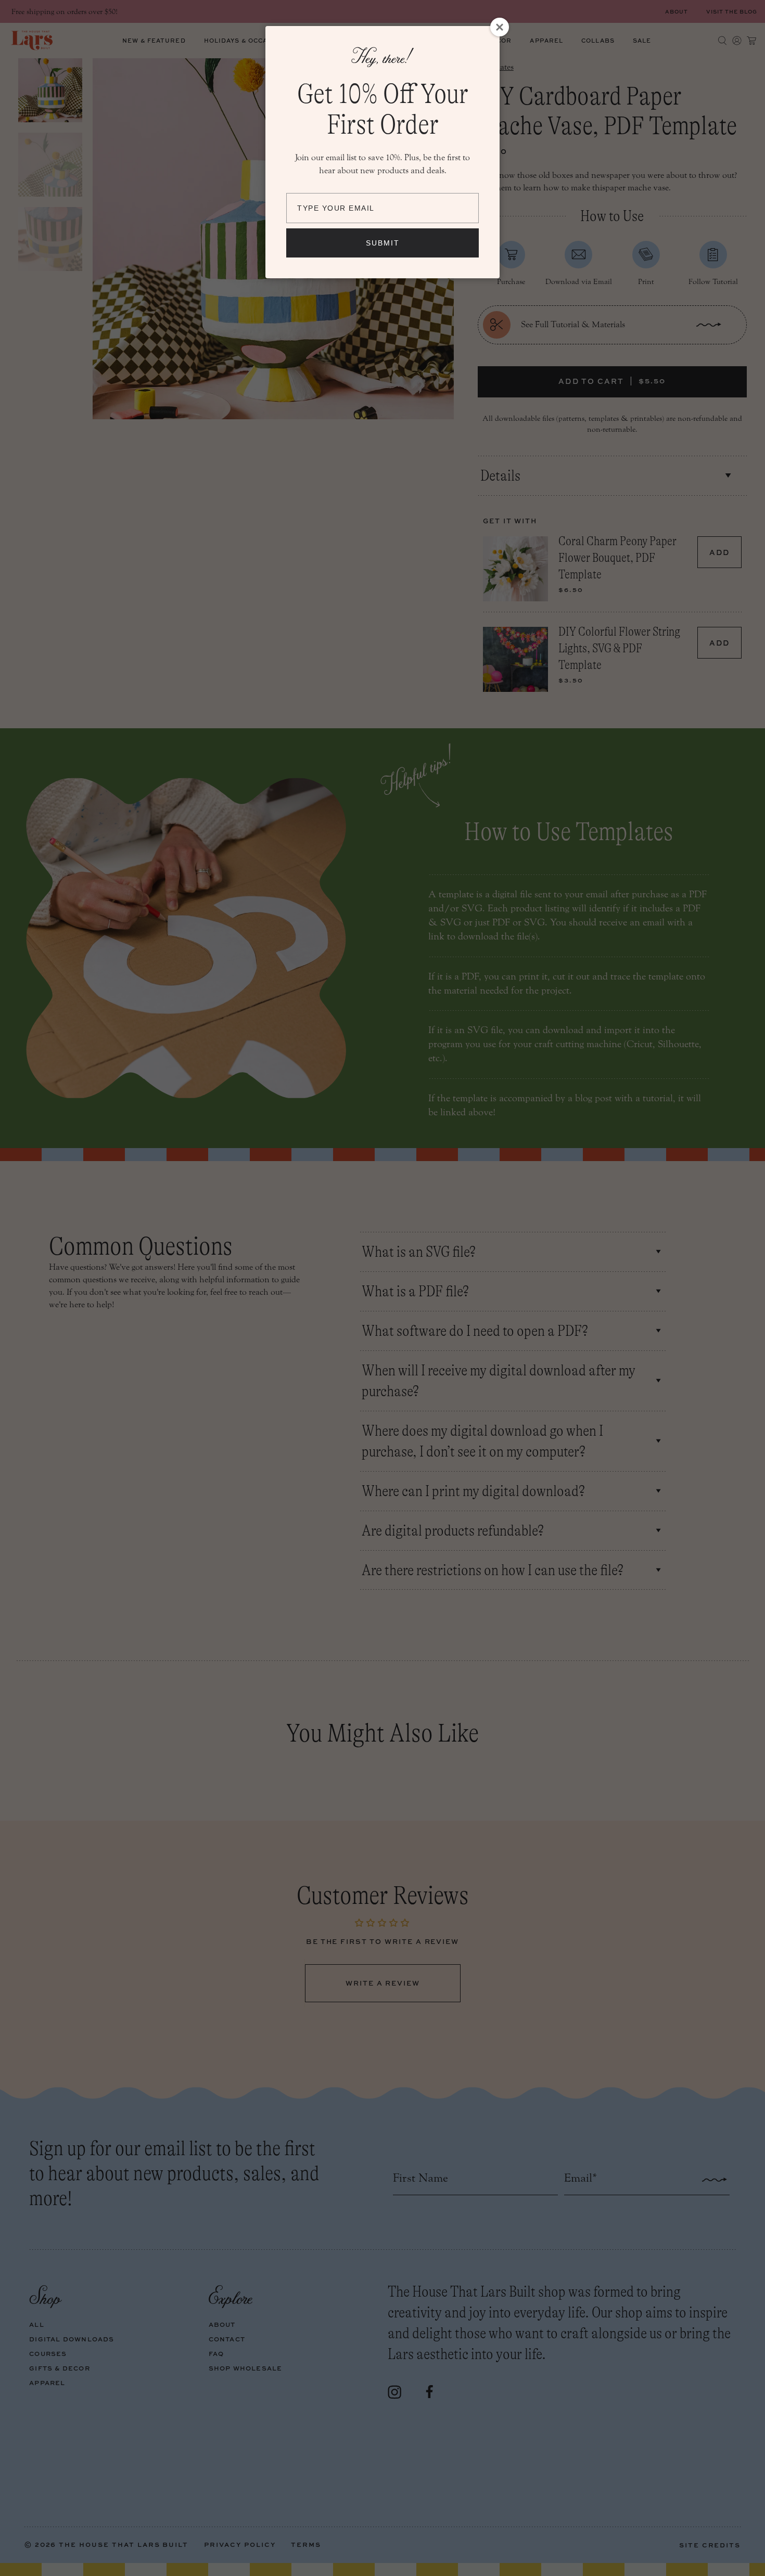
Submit (383, 243)
